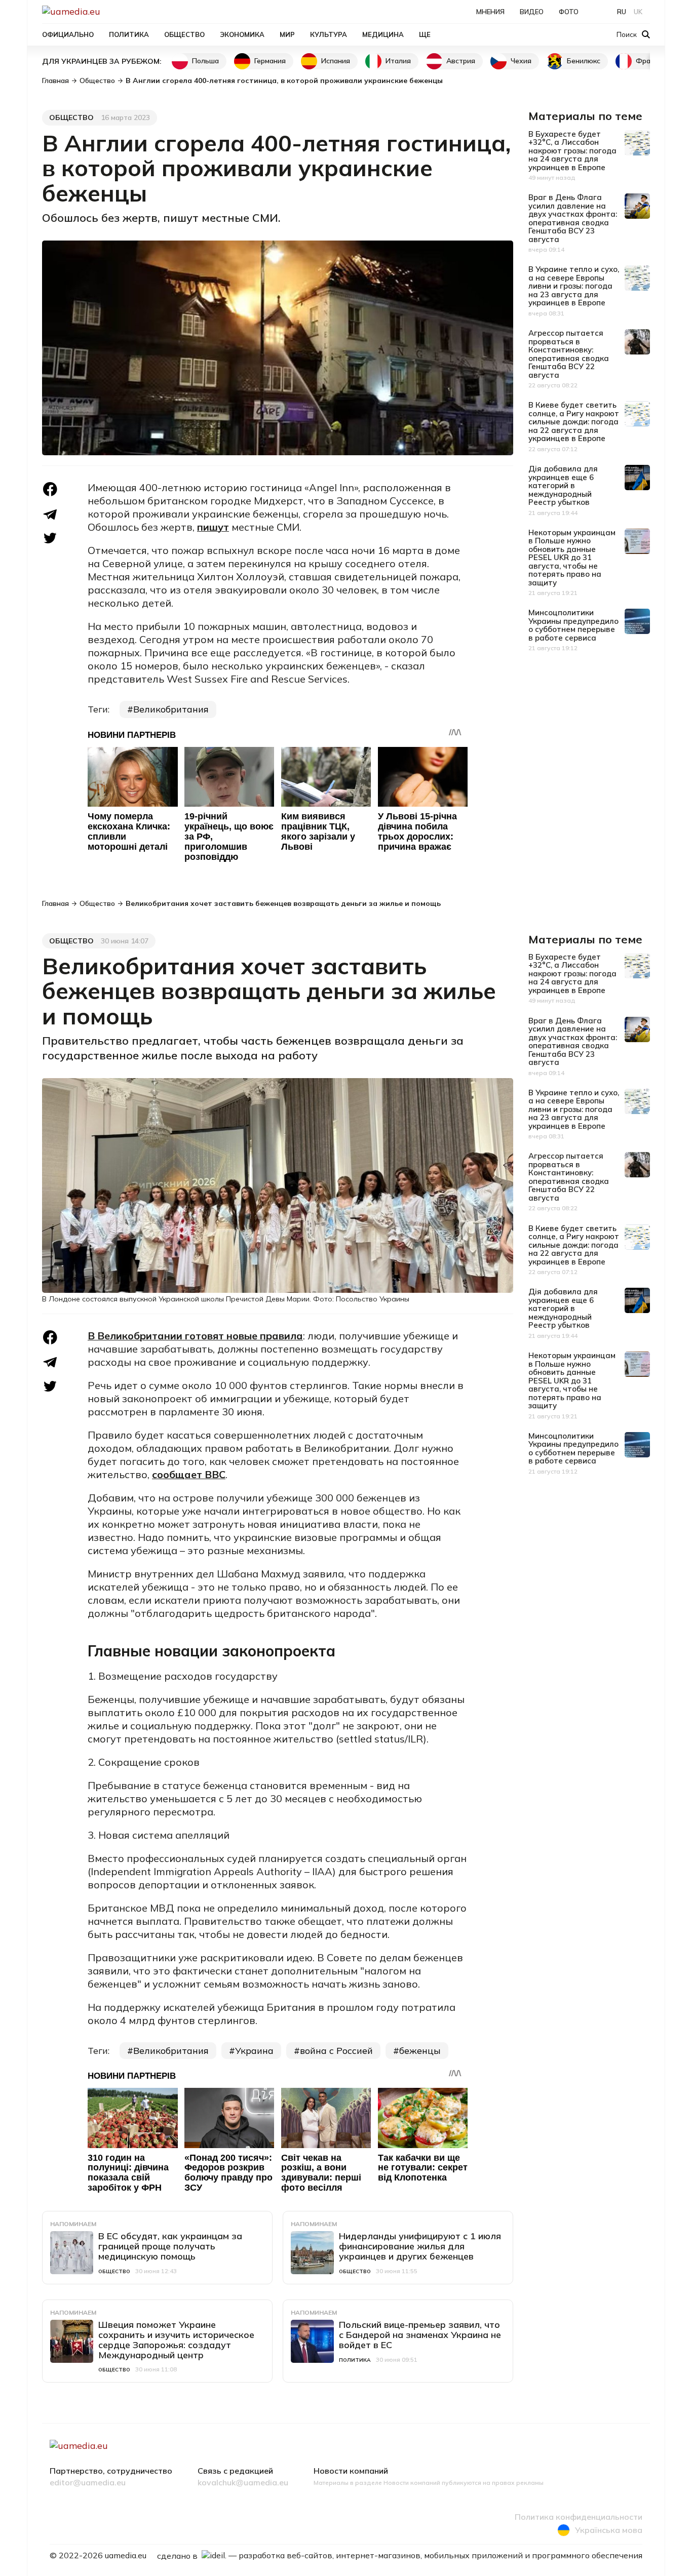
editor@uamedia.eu (88, 2483)
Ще (425, 34)
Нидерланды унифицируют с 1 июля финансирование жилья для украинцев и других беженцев (420, 2246)
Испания (336, 61)
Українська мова (609, 2530)
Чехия (521, 61)
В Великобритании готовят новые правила (195, 1336)
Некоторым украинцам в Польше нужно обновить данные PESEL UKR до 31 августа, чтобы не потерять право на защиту (572, 558)
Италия (398, 61)
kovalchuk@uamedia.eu (243, 2483)
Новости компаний (351, 2471)
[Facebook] (50, 489)
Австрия (461, 61)
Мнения (490, 12)
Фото (569, 12)
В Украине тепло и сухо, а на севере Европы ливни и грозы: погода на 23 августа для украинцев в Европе (574, 286)
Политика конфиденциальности (579, 2517)
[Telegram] (50, 514)
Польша (205, 61)
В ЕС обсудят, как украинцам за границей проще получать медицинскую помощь (170, 2246)
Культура (329, 34)
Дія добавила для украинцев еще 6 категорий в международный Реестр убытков (563, 485)
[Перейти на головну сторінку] (106, 11)
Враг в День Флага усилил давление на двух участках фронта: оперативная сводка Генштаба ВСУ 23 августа (573, 218)
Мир (287, 34)
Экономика (242, 34)
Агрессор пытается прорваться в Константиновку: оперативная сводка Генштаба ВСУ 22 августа (569, 354)
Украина (254, 2051)
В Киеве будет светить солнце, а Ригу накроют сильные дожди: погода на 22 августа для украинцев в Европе (574, 422)
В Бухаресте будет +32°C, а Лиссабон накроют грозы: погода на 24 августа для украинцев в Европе (572, 151)
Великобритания (171, 709)
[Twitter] (50, 538)
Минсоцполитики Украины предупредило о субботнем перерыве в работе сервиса (573, 625)
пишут (213, 527)
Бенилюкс (584, 61)
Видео (532, 12)
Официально (68, 34)
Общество (184, 34)
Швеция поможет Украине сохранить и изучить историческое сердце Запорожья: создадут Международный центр (176, 2340)
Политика (129, 34)
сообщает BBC (189, 1474)
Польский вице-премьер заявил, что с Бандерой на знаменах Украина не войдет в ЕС (420, 2335)
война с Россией (336, 2051)
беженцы (420, 2051)
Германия (270, 61)
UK (638, 12)
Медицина (383, 34)
